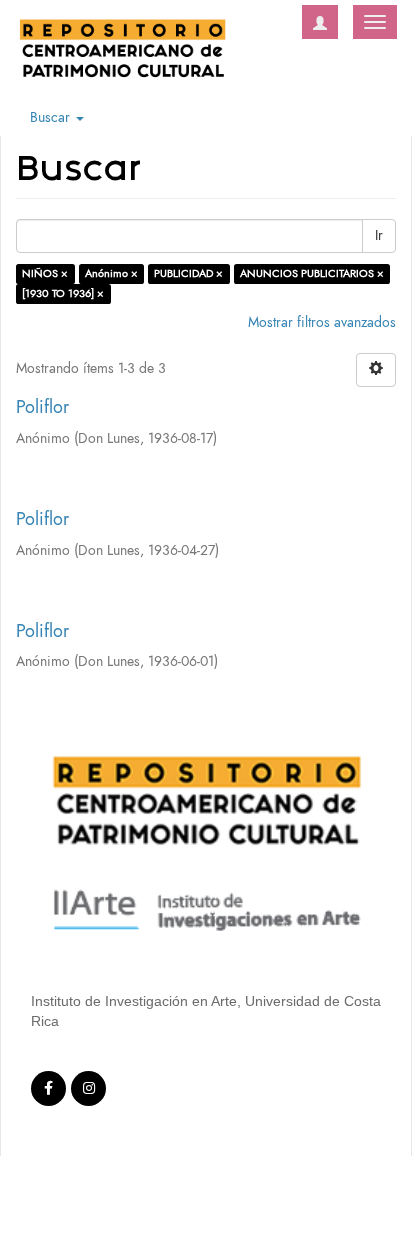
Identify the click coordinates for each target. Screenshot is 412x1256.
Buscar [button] (52, 117)
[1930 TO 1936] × (63, 293)
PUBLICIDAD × (188, 273)
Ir (379, 235)
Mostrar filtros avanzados (322, 322)
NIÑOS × (45, 273)
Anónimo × (111, 273)
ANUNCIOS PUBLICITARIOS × (312, 273)
